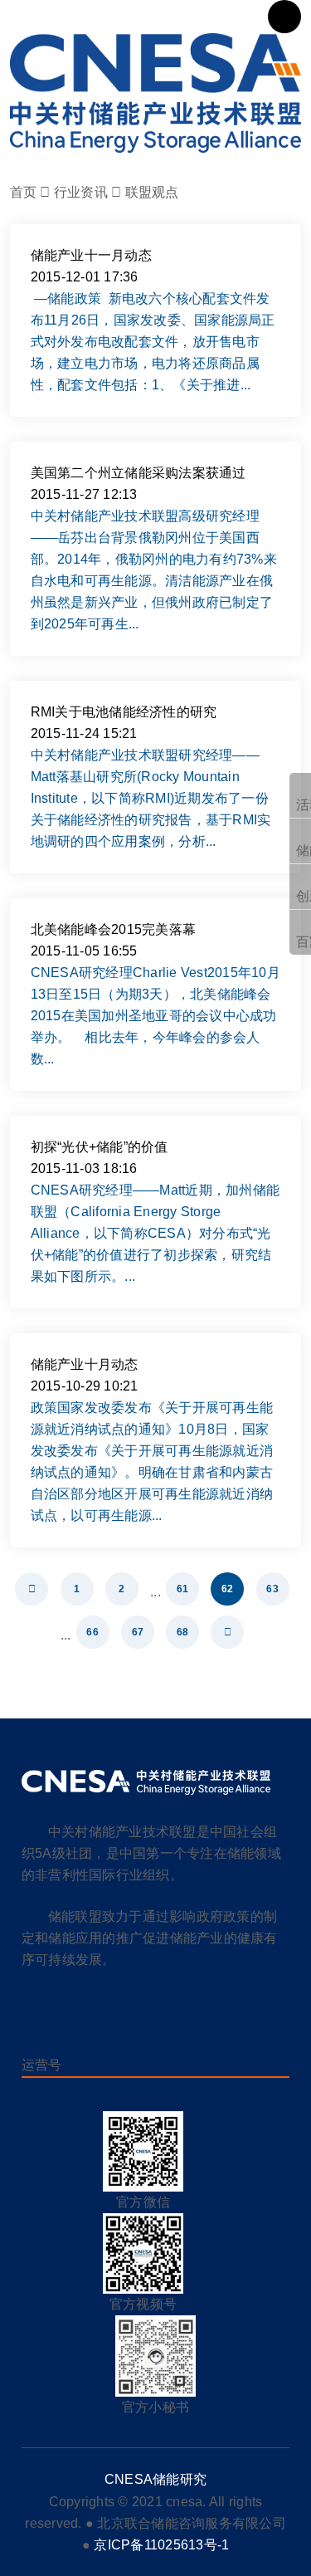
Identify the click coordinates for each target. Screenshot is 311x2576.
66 (92, 1632)
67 (138, 1632)
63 (272, 1589)
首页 (24, 192)
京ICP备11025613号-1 (161, 2545)
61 (183, 1589)
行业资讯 (81, 192)
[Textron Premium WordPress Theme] (156, 93)
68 (183, 1632)
